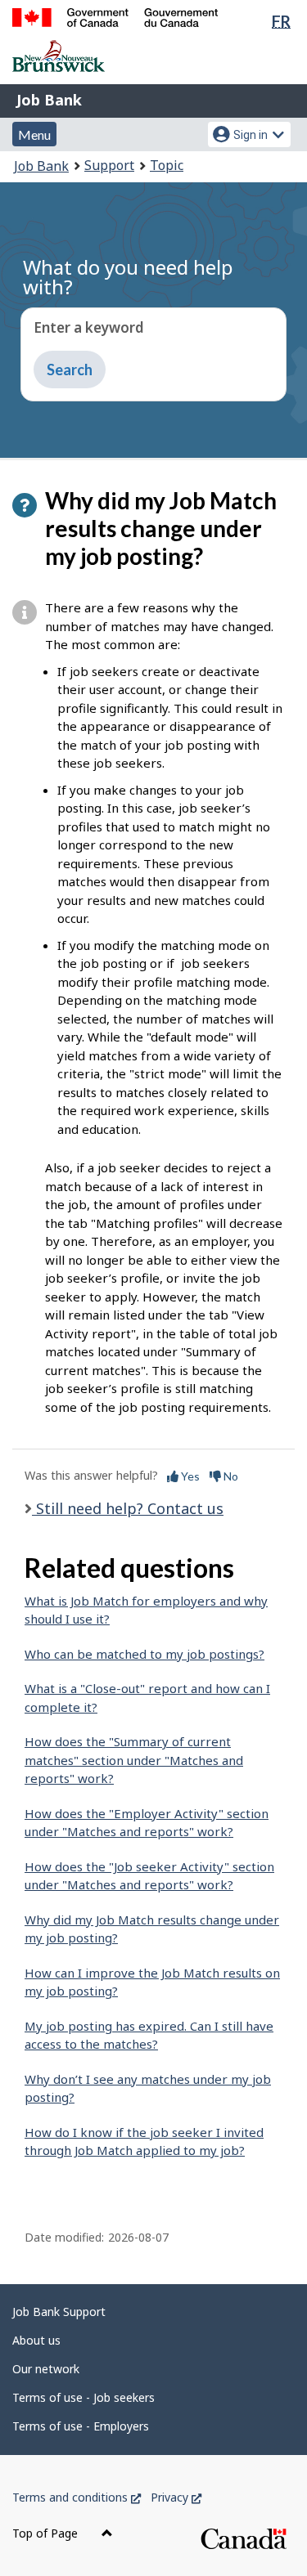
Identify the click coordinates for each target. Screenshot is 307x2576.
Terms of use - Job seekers (84, 2397)
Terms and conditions (77, 2497)
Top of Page (47, 2533)
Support (109, 165)
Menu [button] (34, 134)
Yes (189, 1476)
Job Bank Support (59, 2312)
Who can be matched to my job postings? (144, 1654)
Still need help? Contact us (128, 1508)
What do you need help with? (128, 277)
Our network (46, 2369)
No (230, 1476)
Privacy (176, 2497)
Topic (167, 165)
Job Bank (49, 100)
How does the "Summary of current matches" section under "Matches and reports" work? (134, 1760)
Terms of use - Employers (81, 2426)
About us (36, 2340)
